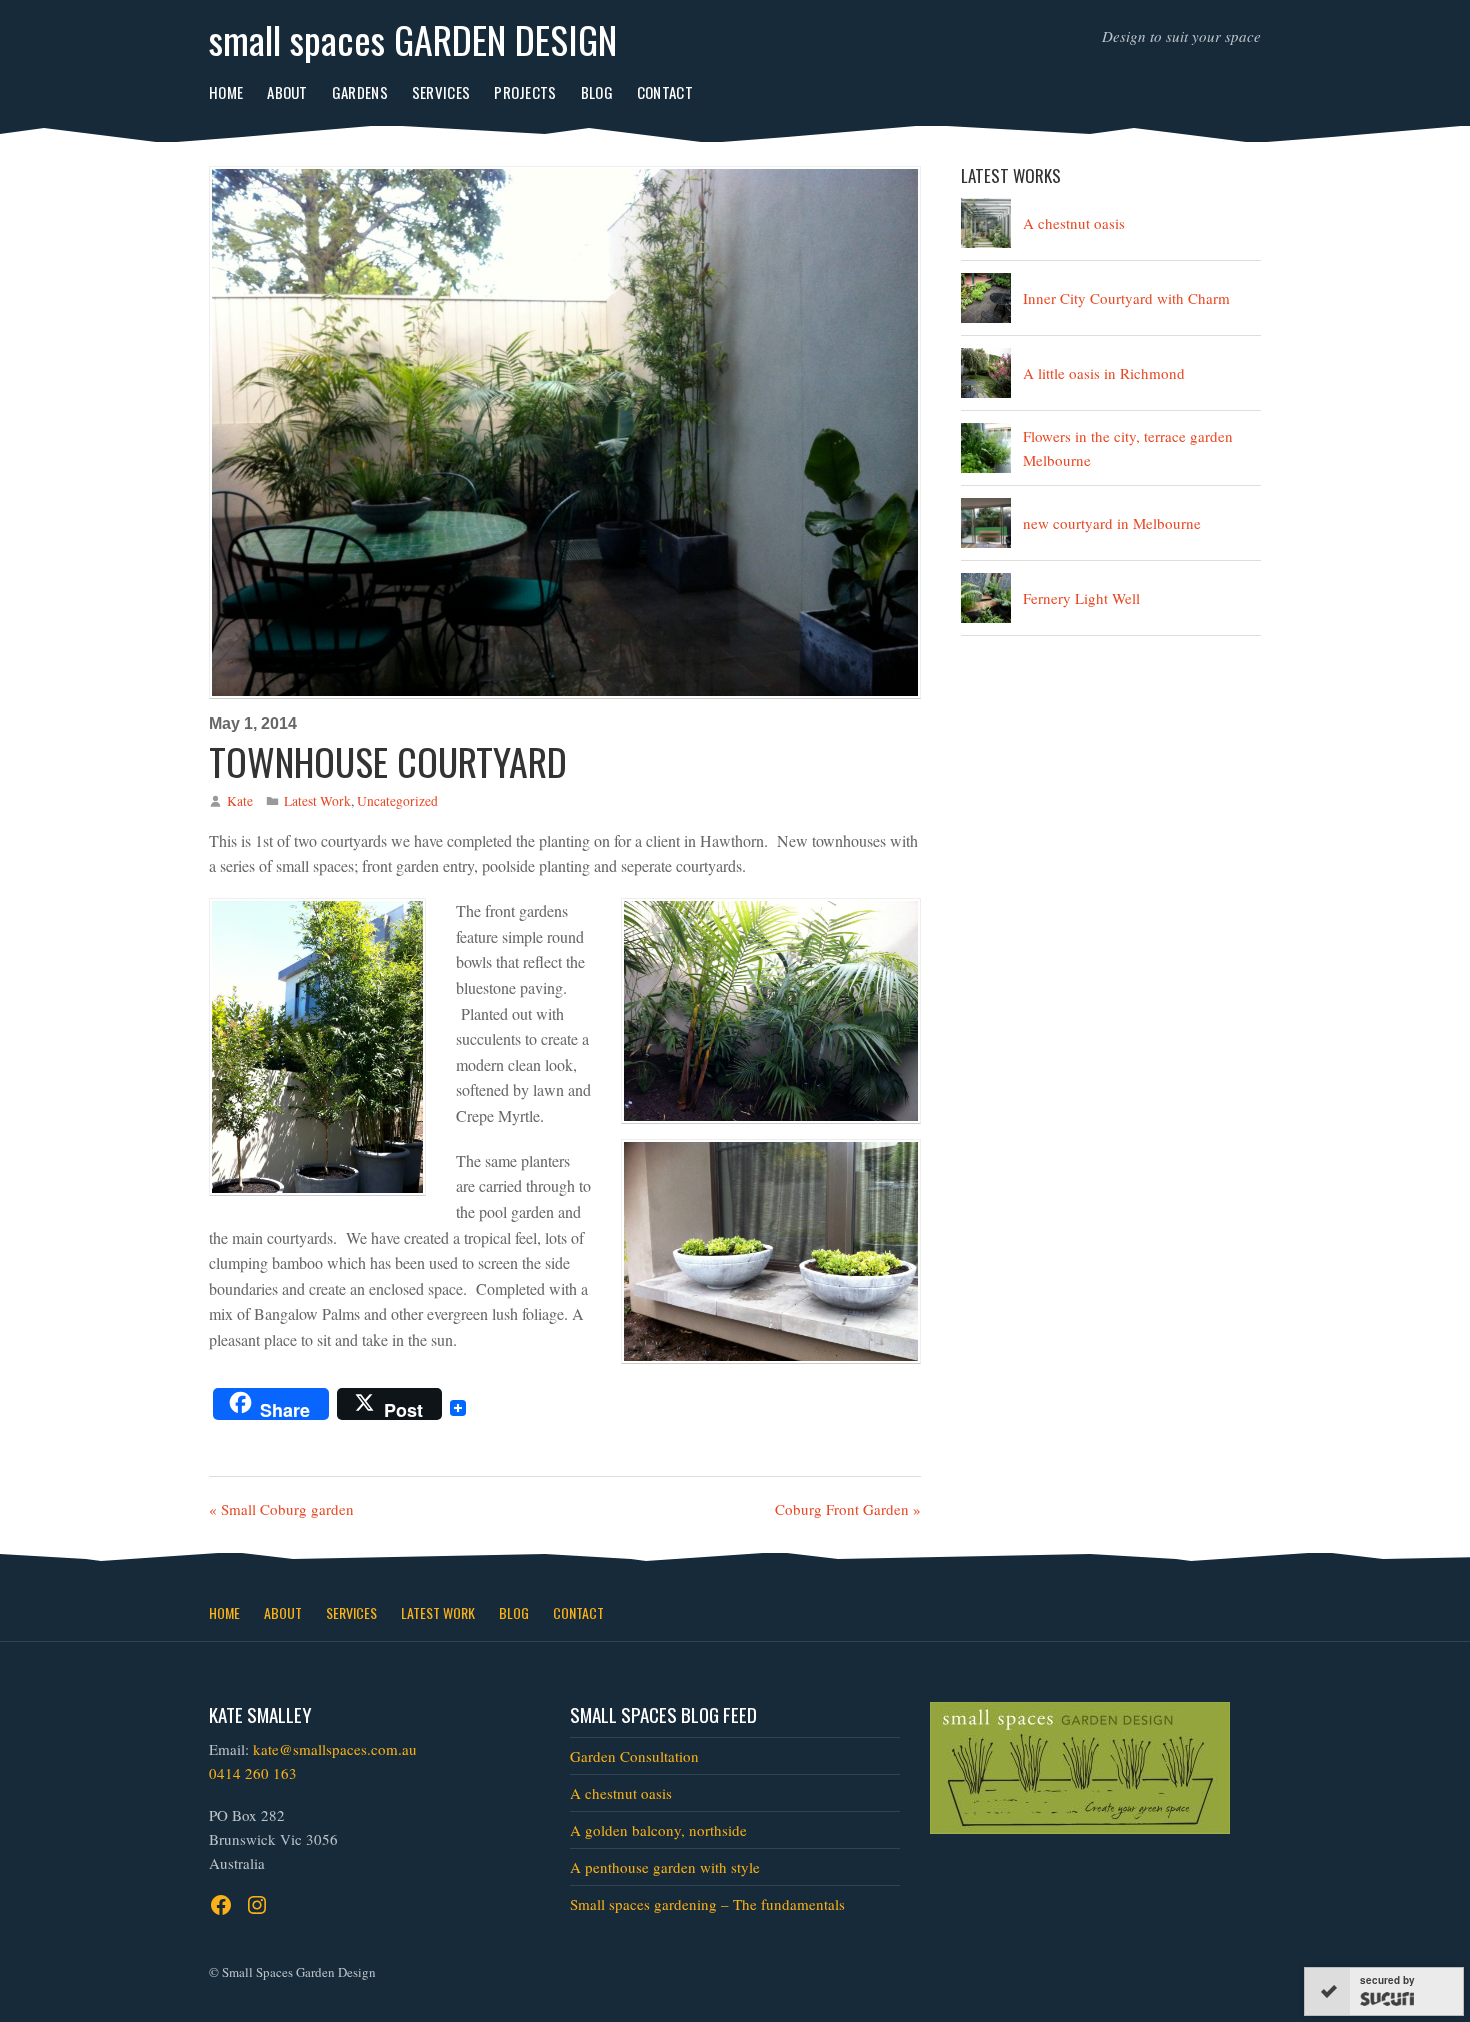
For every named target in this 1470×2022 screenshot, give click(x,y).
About (287, 92)
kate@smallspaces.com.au (335, 1749)
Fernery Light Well (1081, 598)
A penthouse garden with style (665, 1867)
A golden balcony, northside (658, 1830)
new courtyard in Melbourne (1112, 523)
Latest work (438, 1612)
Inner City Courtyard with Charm (1126, 298)
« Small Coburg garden (281, 1509)
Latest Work (317, 801)
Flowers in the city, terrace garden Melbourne (1128, 448)
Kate (240, 801)
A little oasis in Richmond (1104, 373)
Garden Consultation (634, 1756)
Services (441, 92)
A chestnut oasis (1074, 223)
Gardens (360, 92)
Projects (525, 92)
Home (226, 92)
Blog (597, 92)
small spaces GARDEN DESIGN (413, 39)
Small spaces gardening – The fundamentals (707, 1904)
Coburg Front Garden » (848, 1509)
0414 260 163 (253, 1773)
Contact (665, 92)
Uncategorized (397, 801)
